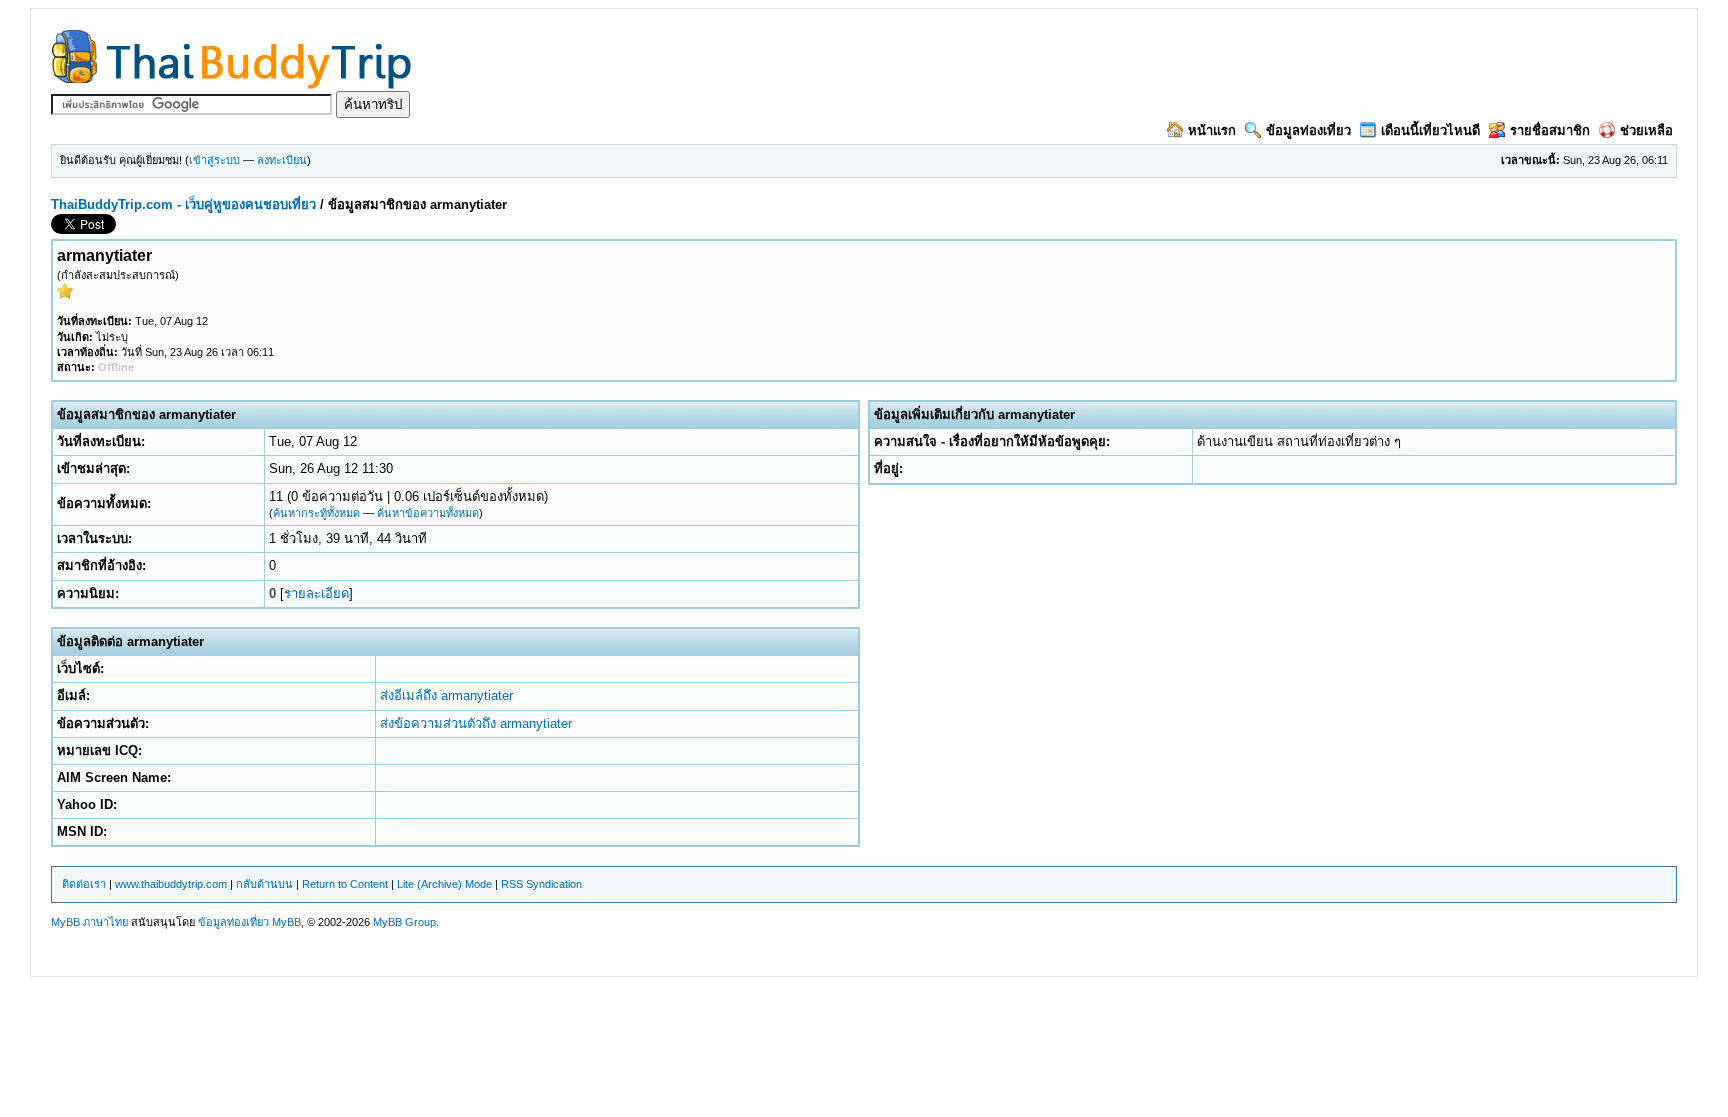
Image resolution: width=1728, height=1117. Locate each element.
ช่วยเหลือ (1646, 130)
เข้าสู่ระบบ (214, 160)
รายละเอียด (316, 593)
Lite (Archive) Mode (444, 884)
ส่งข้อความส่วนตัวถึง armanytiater (476, 723)
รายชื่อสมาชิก (1550, 130)
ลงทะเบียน (282, 160)
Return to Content (345, 884)
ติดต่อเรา (84, 884)
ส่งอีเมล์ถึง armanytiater (446, 695)
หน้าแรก (1212, 130)
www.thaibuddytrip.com (171, 884)
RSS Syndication (541, 884)
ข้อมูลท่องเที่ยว (1308, 130)
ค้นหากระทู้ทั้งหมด (316, 513)
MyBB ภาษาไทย (89, 922)
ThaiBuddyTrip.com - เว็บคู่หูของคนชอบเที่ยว (183, 204)
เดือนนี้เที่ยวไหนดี (1430, 130)
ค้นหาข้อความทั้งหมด (428, 513)
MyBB (286, 922)
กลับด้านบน (264, 884)
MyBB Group (404, 922)
